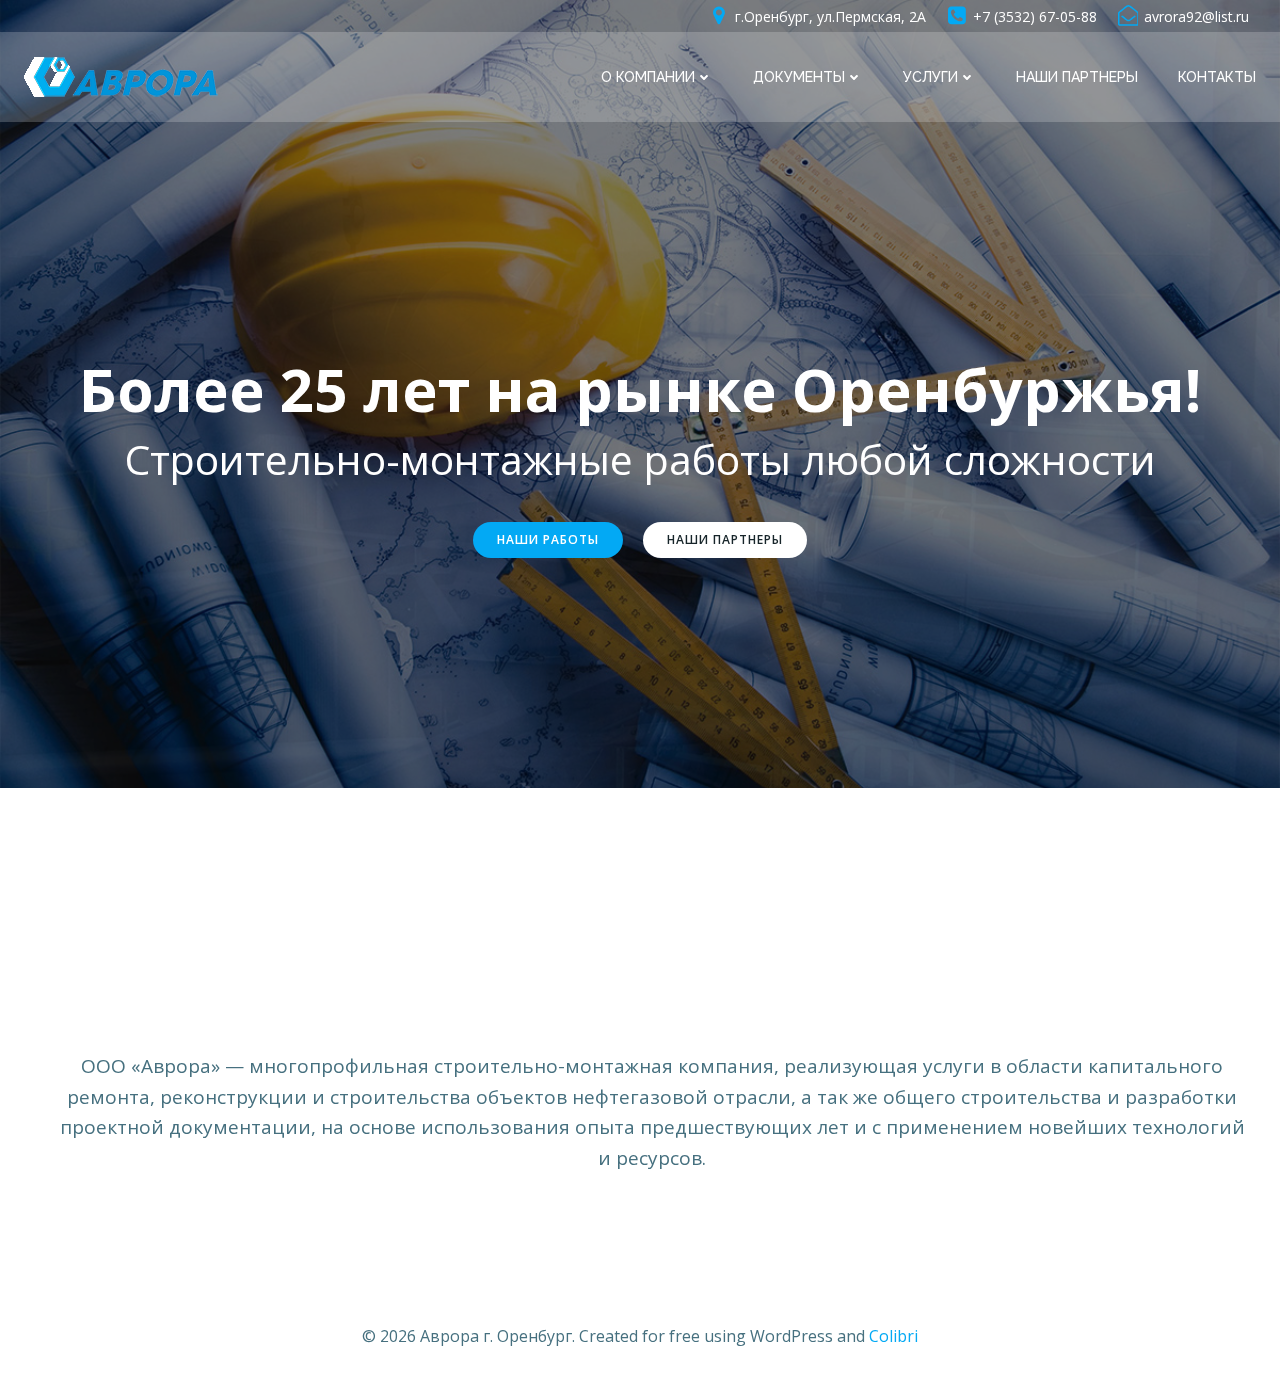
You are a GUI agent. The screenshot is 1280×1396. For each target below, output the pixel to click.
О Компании (648, 77)
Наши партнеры (1077, 77)
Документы (799, 77)
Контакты (1217, 77)
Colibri (893, 1336)
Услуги (930, 77)
